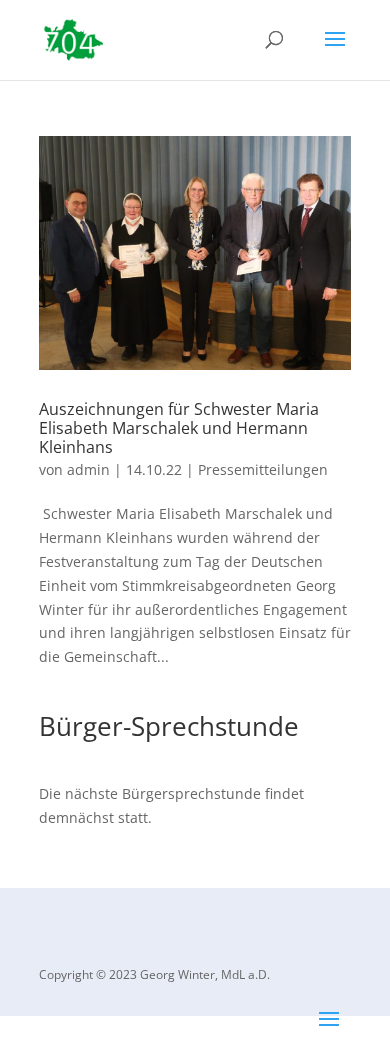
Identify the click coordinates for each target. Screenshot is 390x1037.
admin (88, 469)
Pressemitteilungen (263, 469)
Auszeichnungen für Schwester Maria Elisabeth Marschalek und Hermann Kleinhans (179, 428)
